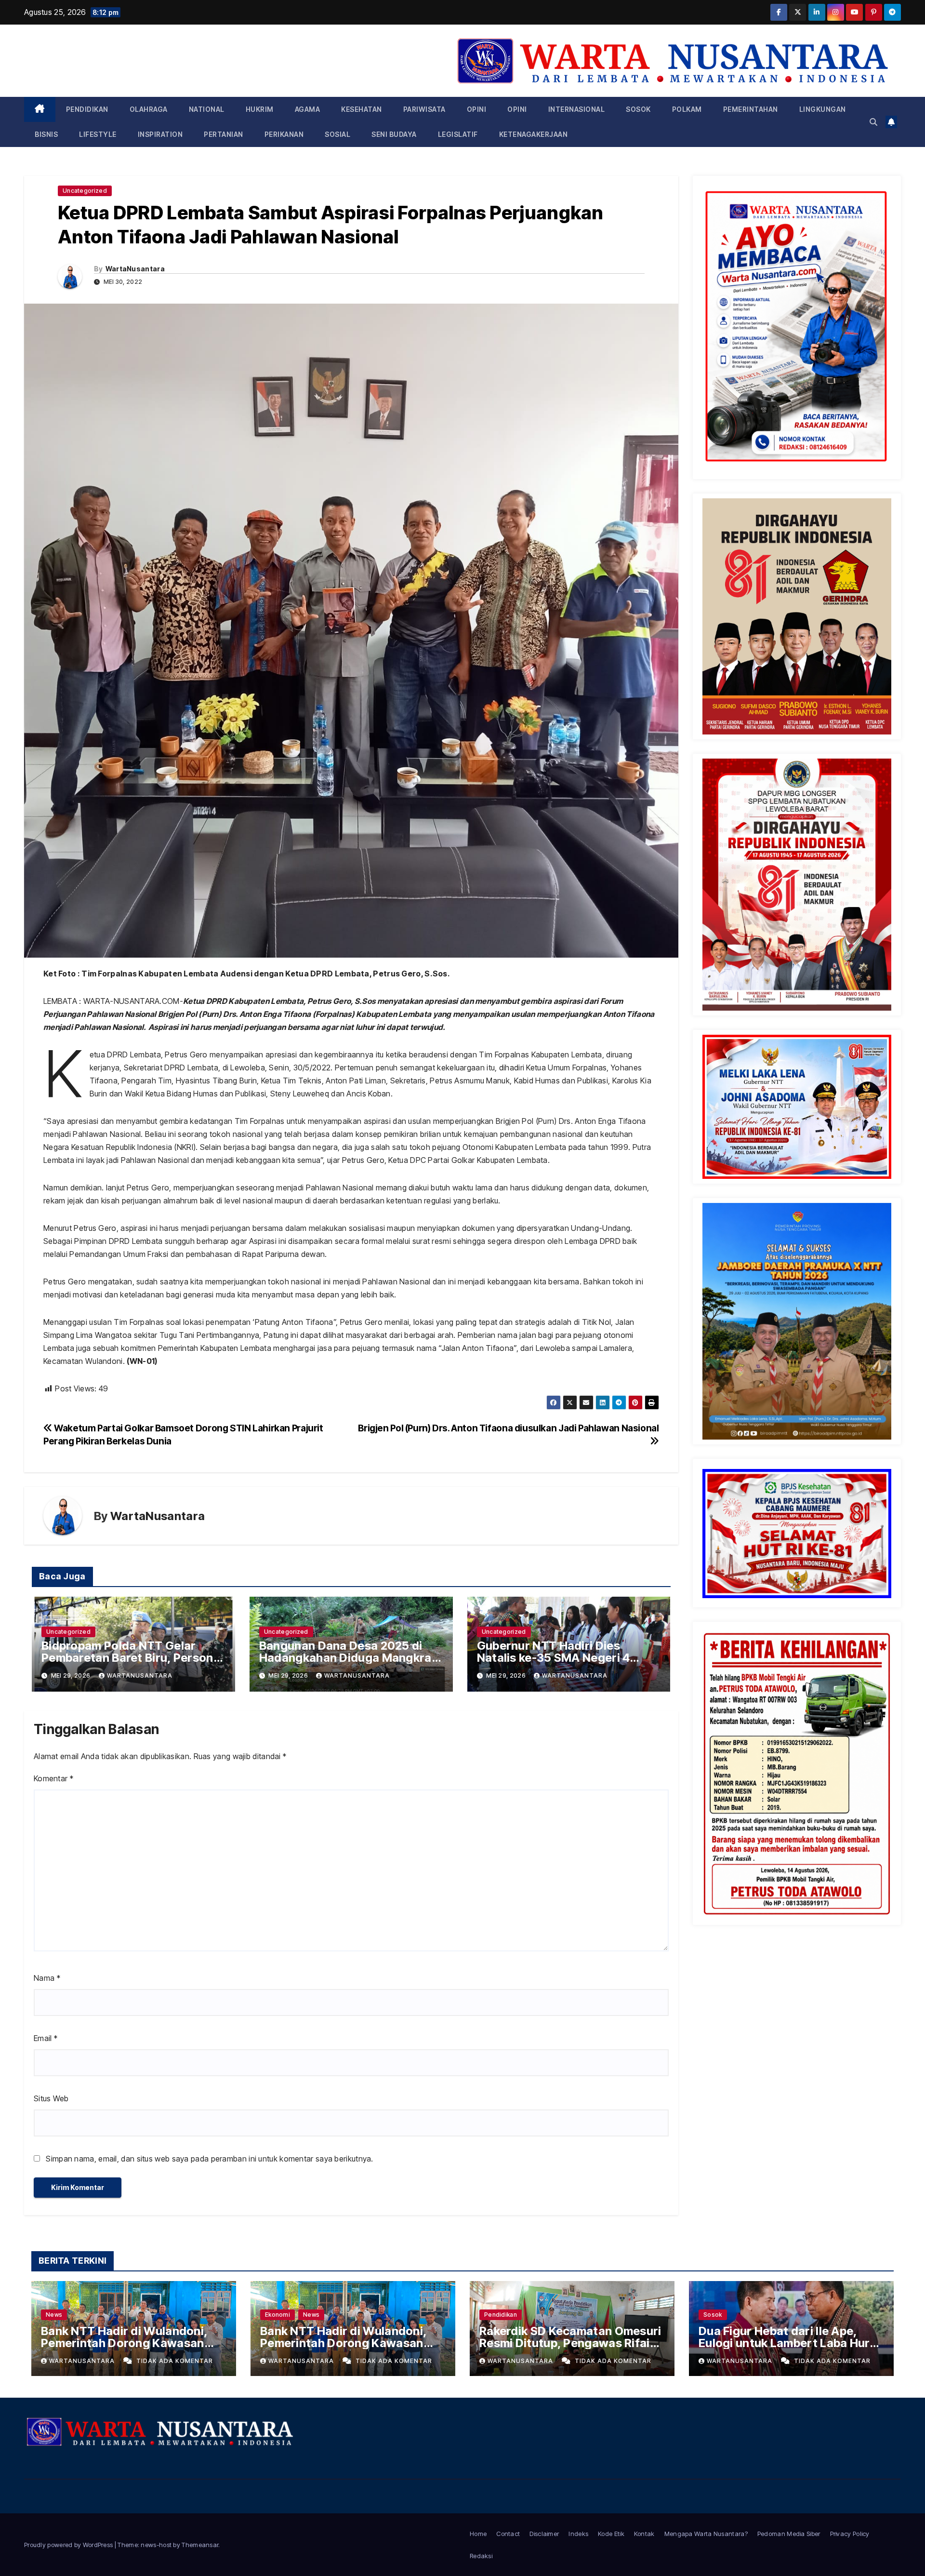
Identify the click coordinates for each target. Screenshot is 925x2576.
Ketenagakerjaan (534, 134)
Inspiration (160, 134)
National (207, 109)
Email (46, 2038)
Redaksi (481, 2556)
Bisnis (46, 134)
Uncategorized (85, 191)
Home (478, 2534)
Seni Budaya (394, 134)
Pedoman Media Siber (789, 2534)
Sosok (638, 109)
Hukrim (260, 109)
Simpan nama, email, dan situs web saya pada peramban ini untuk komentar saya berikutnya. (209, 2159)
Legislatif (458, 134)
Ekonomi (277, 2315)
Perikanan (284, 134)
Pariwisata (424, 109)
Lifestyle (98, 134)
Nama (47, 1978)
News (54, 2315)
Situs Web (51, 2098)
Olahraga (149, 109)
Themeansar (200, 2545)
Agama (308, 109)
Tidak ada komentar (175, 2361)
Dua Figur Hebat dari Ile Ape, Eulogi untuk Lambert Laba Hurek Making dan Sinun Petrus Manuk (791, 2343)
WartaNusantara (135, 269)
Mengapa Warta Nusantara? (706, 2534)
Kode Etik (611, 2534)
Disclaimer (544, 2534)
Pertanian (224, 134)
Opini (477, 109)
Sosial (337, 134)
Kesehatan (362, 109)
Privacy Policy (850, 2534)
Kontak (644, 2534)
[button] (873, 122)
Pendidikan (87, 109)
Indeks (578, 2534)
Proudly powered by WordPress (69, 2545)
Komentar (53, 1778)
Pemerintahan (751, 109)
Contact (508, 2534)
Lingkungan (823, 109)
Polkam (687, 109)
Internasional (577, 109)
